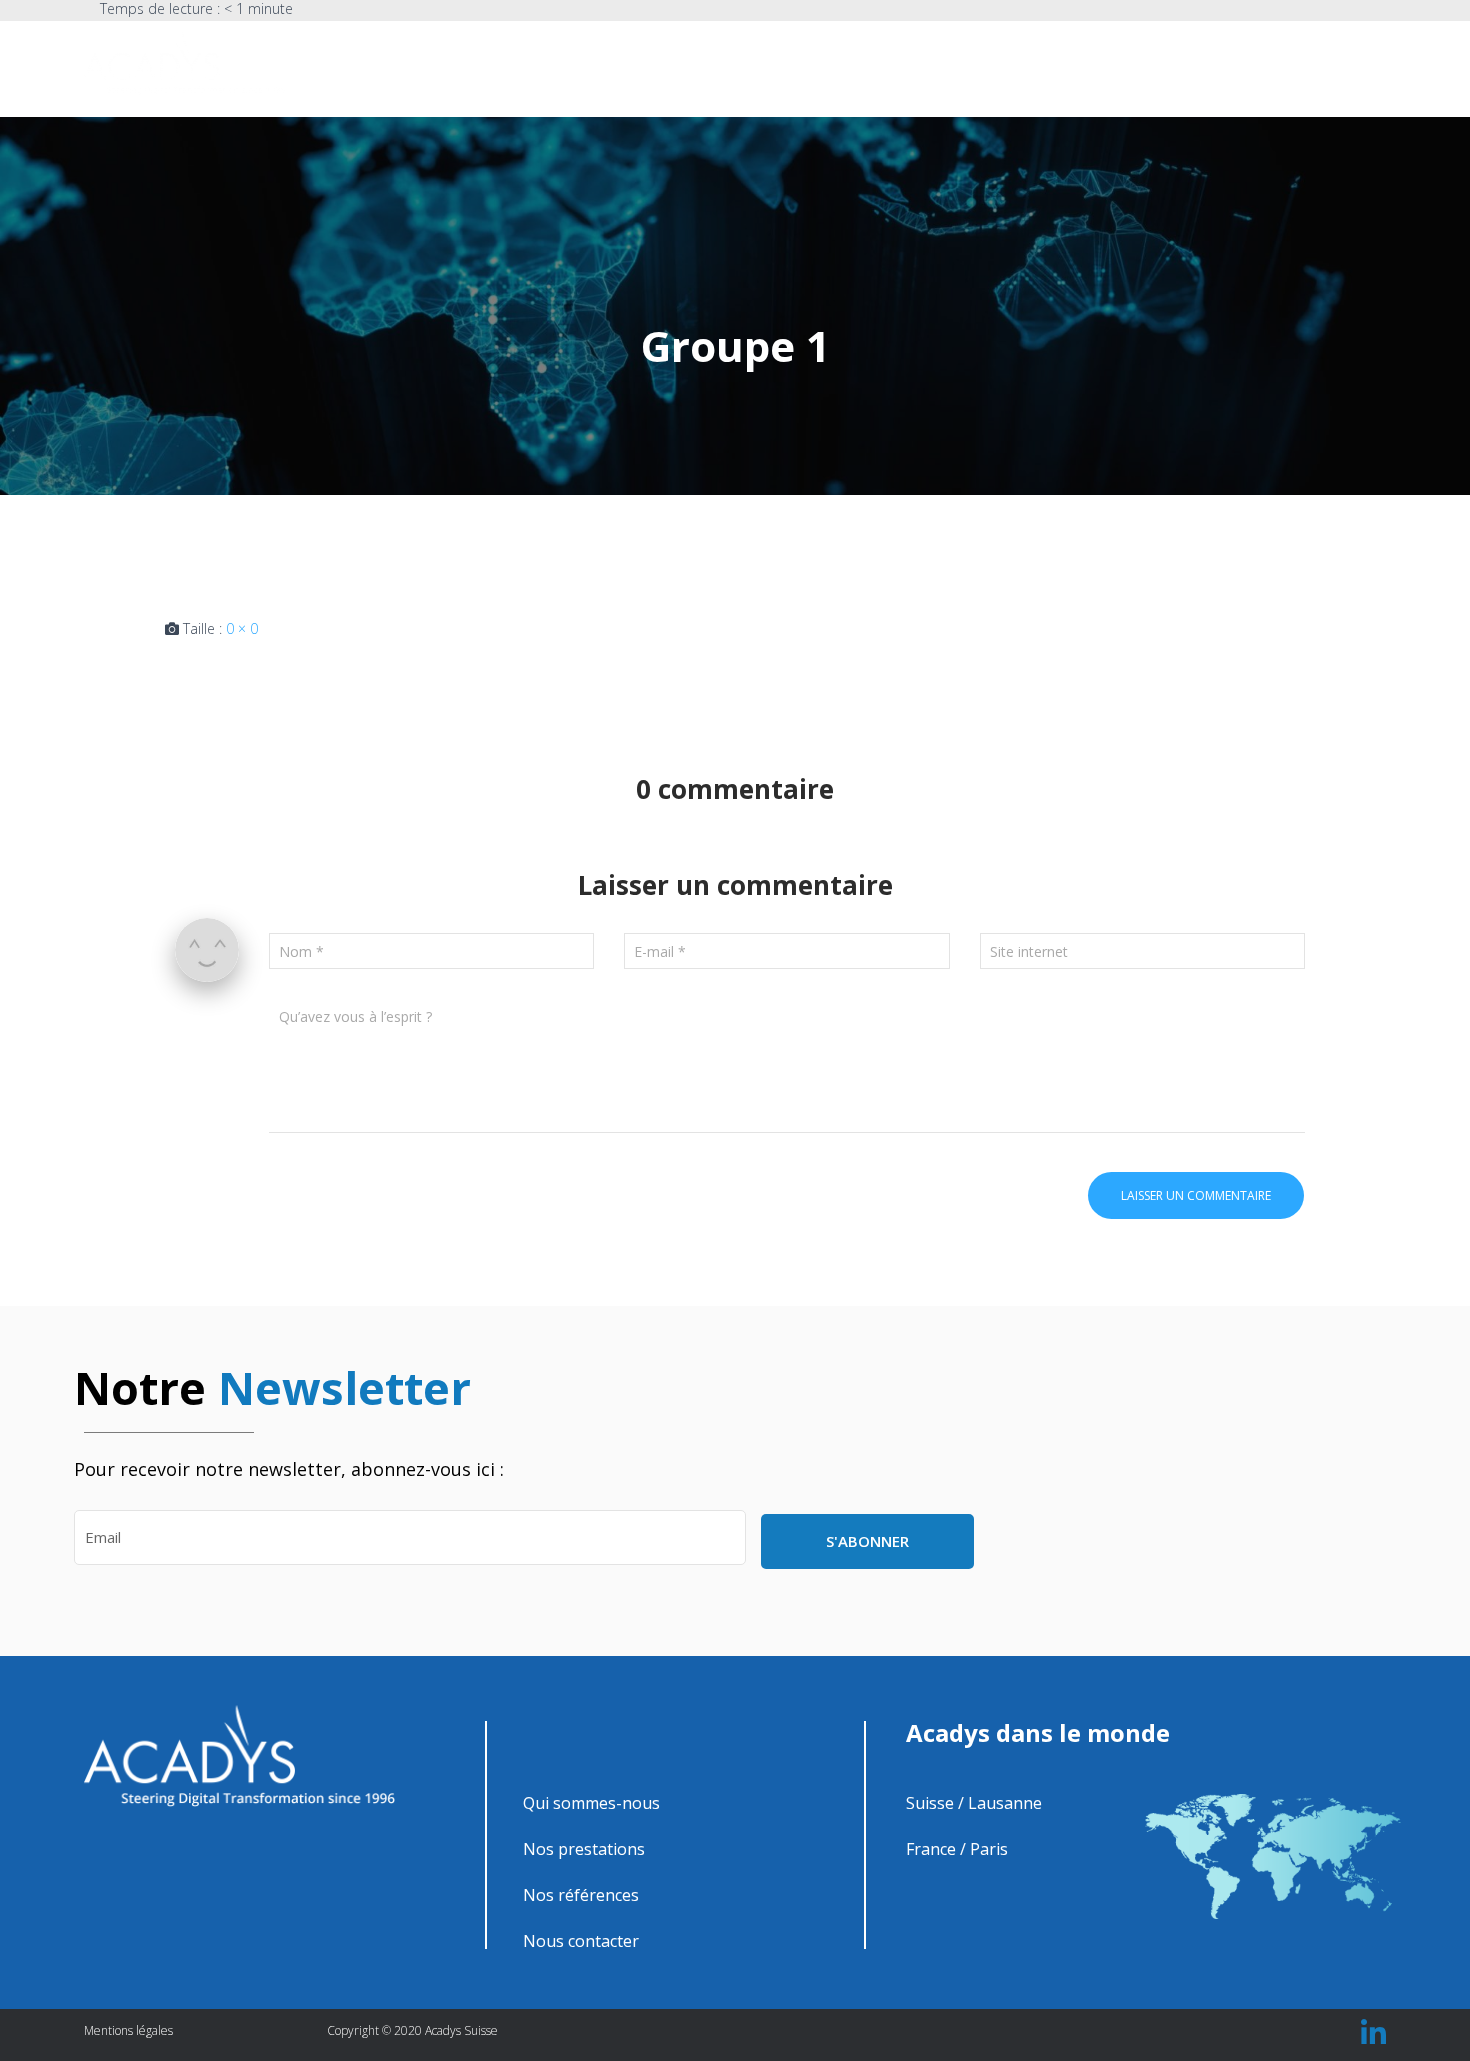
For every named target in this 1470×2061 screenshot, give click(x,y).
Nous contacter (1236, 66)
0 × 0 (242, 628)
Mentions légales (128, 2030)
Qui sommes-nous (850, 66)
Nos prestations (984, 66)
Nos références (1109, 66)
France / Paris (957, 1849)
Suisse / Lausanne (974, 1803)
